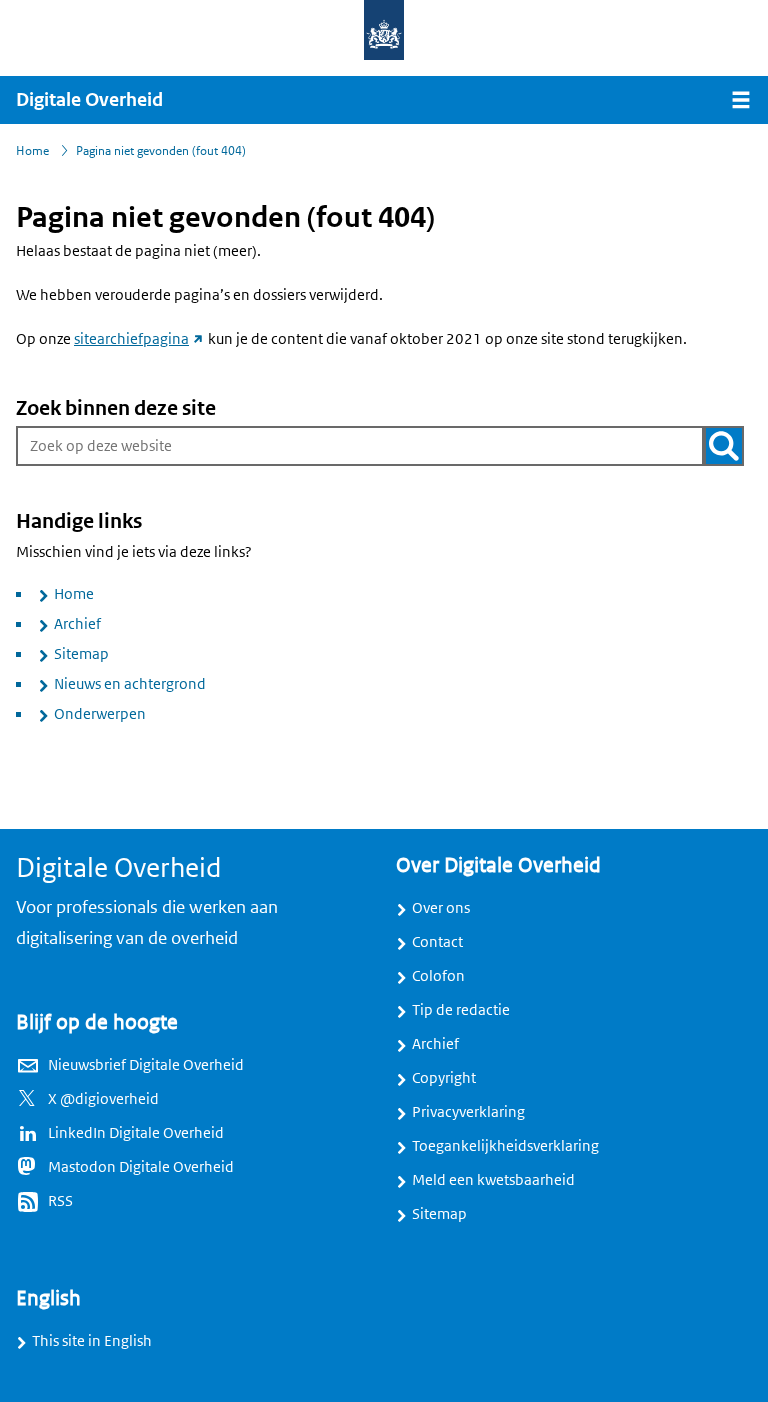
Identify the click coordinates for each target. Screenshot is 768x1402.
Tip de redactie (461, 1010)
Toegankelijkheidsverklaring (505, 1146)
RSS (60, 1201)
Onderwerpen (100, 714)
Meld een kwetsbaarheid (493, 1180)
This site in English (92, 1341)
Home (74, 594)
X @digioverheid (103, 1099)
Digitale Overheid (89, 100)
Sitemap (81, 654)
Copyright (444, 1078)
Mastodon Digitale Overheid (141, 1167)
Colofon (438, 976)
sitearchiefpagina (139, 339)
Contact (437, 942)
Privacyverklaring (468, 1112)
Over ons (441, 908)
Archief (77, 624)
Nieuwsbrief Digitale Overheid (146, 1065)
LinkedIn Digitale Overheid (136, 1133)
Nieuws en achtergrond (130, 684)
